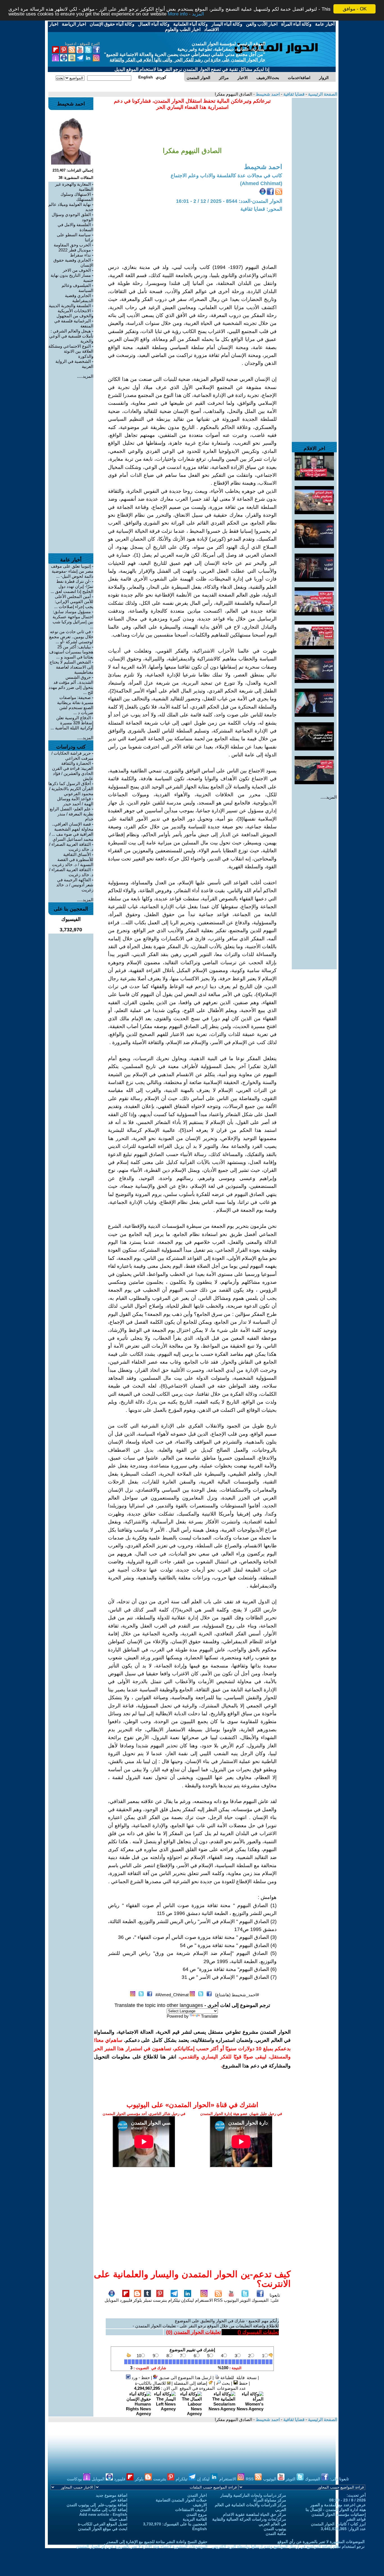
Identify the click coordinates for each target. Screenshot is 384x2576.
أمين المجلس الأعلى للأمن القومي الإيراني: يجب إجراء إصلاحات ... (74, 602)
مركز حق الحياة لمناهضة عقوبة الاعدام (255, 2514)
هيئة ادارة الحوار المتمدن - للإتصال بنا (336, 2510)
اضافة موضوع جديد (112, 2495)
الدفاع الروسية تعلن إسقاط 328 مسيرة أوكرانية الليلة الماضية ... (72, 723)
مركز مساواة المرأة (270, 2500)
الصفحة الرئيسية (322, 94)
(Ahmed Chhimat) (261, 183)
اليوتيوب (231, 2300)
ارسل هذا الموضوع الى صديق (185, 2378)
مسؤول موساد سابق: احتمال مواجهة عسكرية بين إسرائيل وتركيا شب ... (73, 619)
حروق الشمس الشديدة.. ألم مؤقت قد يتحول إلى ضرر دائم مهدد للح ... (71, 685)
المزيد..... (329, 797)
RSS (218, 2300)
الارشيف (200, 2505)
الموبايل (112, 2300)
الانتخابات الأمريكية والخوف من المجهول (75, 313)
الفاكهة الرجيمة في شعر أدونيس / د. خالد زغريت (75, 885)
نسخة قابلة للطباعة (238, 2378)
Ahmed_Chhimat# (172, 1995)
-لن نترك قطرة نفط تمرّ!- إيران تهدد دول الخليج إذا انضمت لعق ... (72, 586)
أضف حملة (118, 2519)
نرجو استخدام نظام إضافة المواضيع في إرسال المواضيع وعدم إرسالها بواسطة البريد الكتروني (288, 2546)
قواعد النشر (356, 2519)
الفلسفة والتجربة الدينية (70, 306)
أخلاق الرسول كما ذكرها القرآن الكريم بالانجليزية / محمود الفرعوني (71, 789)
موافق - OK (355, 9)
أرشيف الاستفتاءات (191, 2510)
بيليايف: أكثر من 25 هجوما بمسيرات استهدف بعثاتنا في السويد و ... (71, 652)
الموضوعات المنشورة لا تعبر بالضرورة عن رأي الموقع (321, 2542)
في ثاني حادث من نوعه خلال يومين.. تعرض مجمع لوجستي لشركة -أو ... (71, 637)
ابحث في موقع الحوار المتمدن (103, 2529)
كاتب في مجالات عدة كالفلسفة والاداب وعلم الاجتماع (226, 176)
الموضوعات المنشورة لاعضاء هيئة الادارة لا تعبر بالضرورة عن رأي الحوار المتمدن (142, 2546)
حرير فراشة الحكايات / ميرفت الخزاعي (72, 756)
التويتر (245, 2300)
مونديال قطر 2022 (75, 250)
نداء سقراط (80, 255)
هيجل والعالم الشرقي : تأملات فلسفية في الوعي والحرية (71, 336)
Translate (209, 2016)
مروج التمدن (197, 2514)
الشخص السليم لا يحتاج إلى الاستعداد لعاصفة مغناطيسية (71, 667)
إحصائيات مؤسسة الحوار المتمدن (339, 2514)
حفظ (243, 2383)
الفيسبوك (260, 2300)
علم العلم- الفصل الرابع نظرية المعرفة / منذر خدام (72, 814)
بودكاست (75, 2479)
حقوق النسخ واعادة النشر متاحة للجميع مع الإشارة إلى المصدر (157, 2542)
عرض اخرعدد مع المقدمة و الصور (338, 2505)
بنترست (160, 2300)
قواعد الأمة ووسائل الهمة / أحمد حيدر (75, 801)
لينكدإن (188, 2300)
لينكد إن (204, 2479)
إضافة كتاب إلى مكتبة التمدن (104, 2510)
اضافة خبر (119, 2500)
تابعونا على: (275, 2298)
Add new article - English (103, 2514)
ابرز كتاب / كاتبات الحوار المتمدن (338, 2524)
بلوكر (137, 2300)
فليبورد (126, 2300)
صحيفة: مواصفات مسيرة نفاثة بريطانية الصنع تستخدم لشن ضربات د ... (75, 705)
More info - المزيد (186, 14)
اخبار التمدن (197, 2495)
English (200, 2529)
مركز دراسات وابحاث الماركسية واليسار (253, 2495)
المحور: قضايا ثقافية (261, 209)
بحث (225, 2383)
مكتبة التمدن (276, 2534)
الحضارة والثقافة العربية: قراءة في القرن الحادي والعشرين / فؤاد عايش (73, 771)
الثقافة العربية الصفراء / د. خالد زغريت (71, 847)
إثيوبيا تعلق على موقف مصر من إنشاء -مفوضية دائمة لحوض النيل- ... (72, 571)
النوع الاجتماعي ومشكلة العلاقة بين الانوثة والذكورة (71, 351)
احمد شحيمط (267, 94)
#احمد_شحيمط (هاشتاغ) (237, 1995)
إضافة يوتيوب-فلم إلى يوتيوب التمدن (97, 2505)
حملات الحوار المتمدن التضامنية (181, 2500)
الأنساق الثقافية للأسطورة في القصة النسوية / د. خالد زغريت (73, 859)
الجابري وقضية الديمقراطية (79, 298)
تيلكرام (174, 2300)
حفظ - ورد (140, 2378)
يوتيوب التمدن (275, 2529)
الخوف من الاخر (77, 270)
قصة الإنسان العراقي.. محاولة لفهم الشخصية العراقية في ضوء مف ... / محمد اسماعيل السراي (71, 832)
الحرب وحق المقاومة (72, 245)
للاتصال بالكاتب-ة (151, 2383)
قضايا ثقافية (293, 94)
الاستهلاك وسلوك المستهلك (77, 197)
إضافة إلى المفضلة (191, 2383)
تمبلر (147, 2300)
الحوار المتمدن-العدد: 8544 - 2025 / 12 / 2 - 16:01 (229, 201)
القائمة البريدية (195, 2519)
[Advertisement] (314, 182)
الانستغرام (204, 2300)
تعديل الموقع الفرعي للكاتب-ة (103, 2524)
